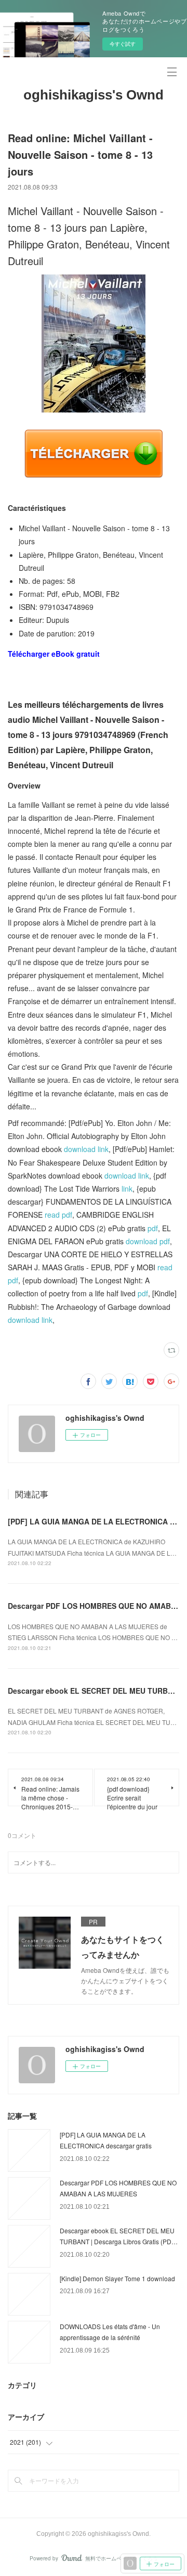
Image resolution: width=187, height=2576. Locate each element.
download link (86, 1149)
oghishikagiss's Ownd (94, 95)
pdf (153, 1228)
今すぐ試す (123, 44)
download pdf (148, 1241)
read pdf (58, 1215)
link (127, 1189)
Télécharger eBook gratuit (54, 654)
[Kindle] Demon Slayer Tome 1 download (117, 2278)
